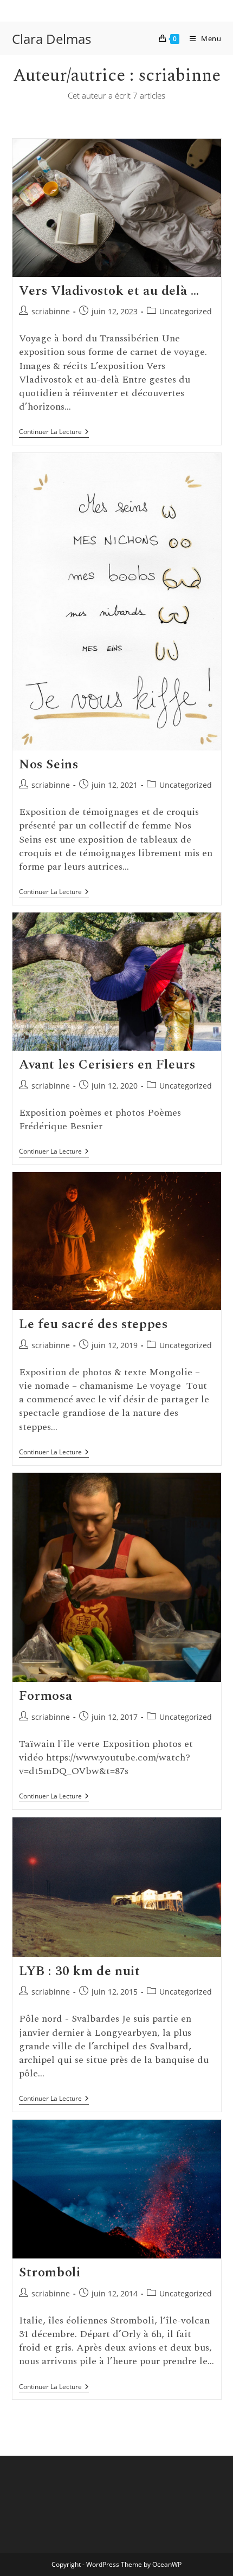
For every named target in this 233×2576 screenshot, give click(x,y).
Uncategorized (186, 311)
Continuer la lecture (54, 433)
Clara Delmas (51, 39)
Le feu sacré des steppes (93, 1324)
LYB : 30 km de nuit (79, 1971)
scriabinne (51, 311)
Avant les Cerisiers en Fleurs (107, 1065)
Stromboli (50, 2273)
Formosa (46, 1696)
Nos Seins (48, 765)
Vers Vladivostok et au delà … (109, 291)
